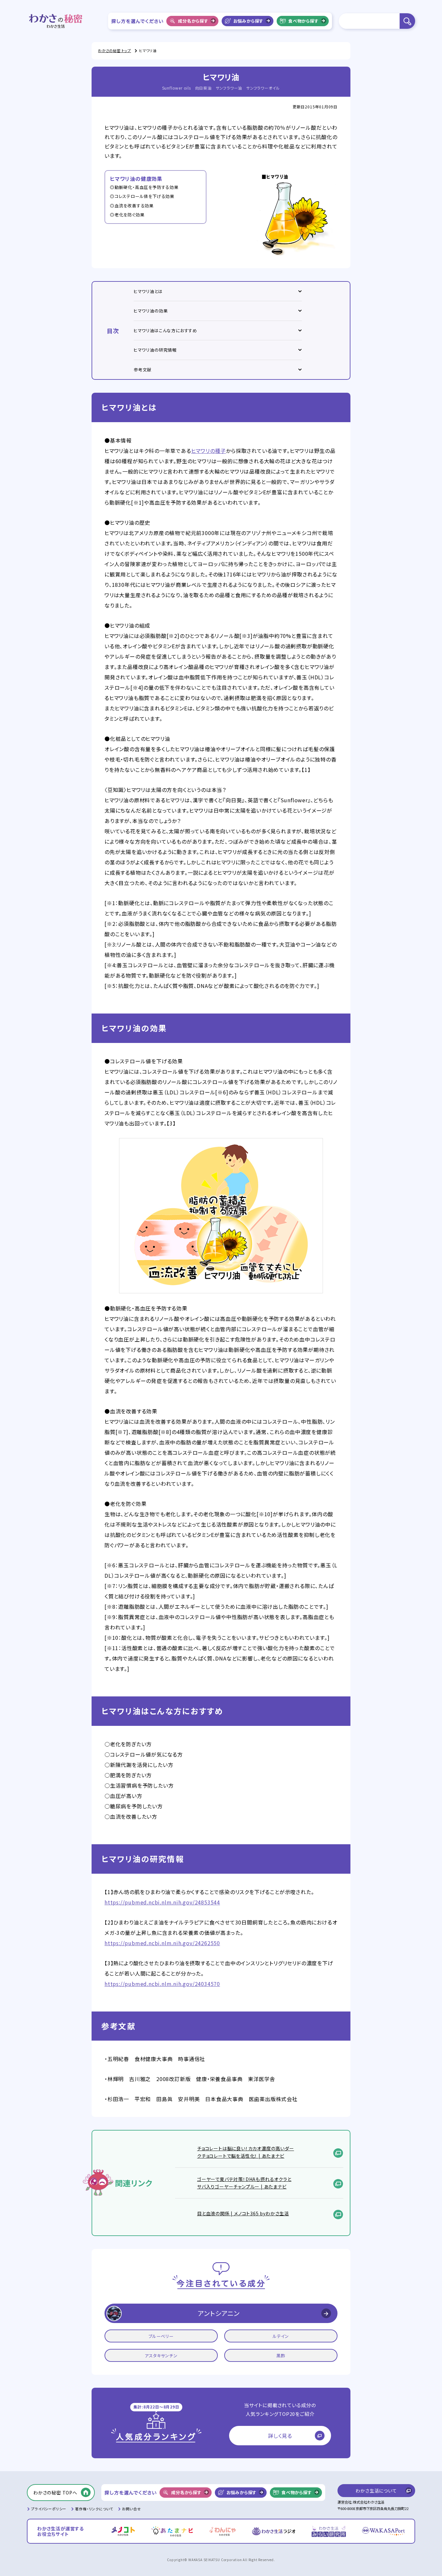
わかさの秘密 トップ (115, 50)
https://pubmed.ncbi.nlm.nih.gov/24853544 (162, 1902)
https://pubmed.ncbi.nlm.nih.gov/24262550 (162, 1943)
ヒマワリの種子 (209, 451)
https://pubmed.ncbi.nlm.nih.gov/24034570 (162, 1984)
